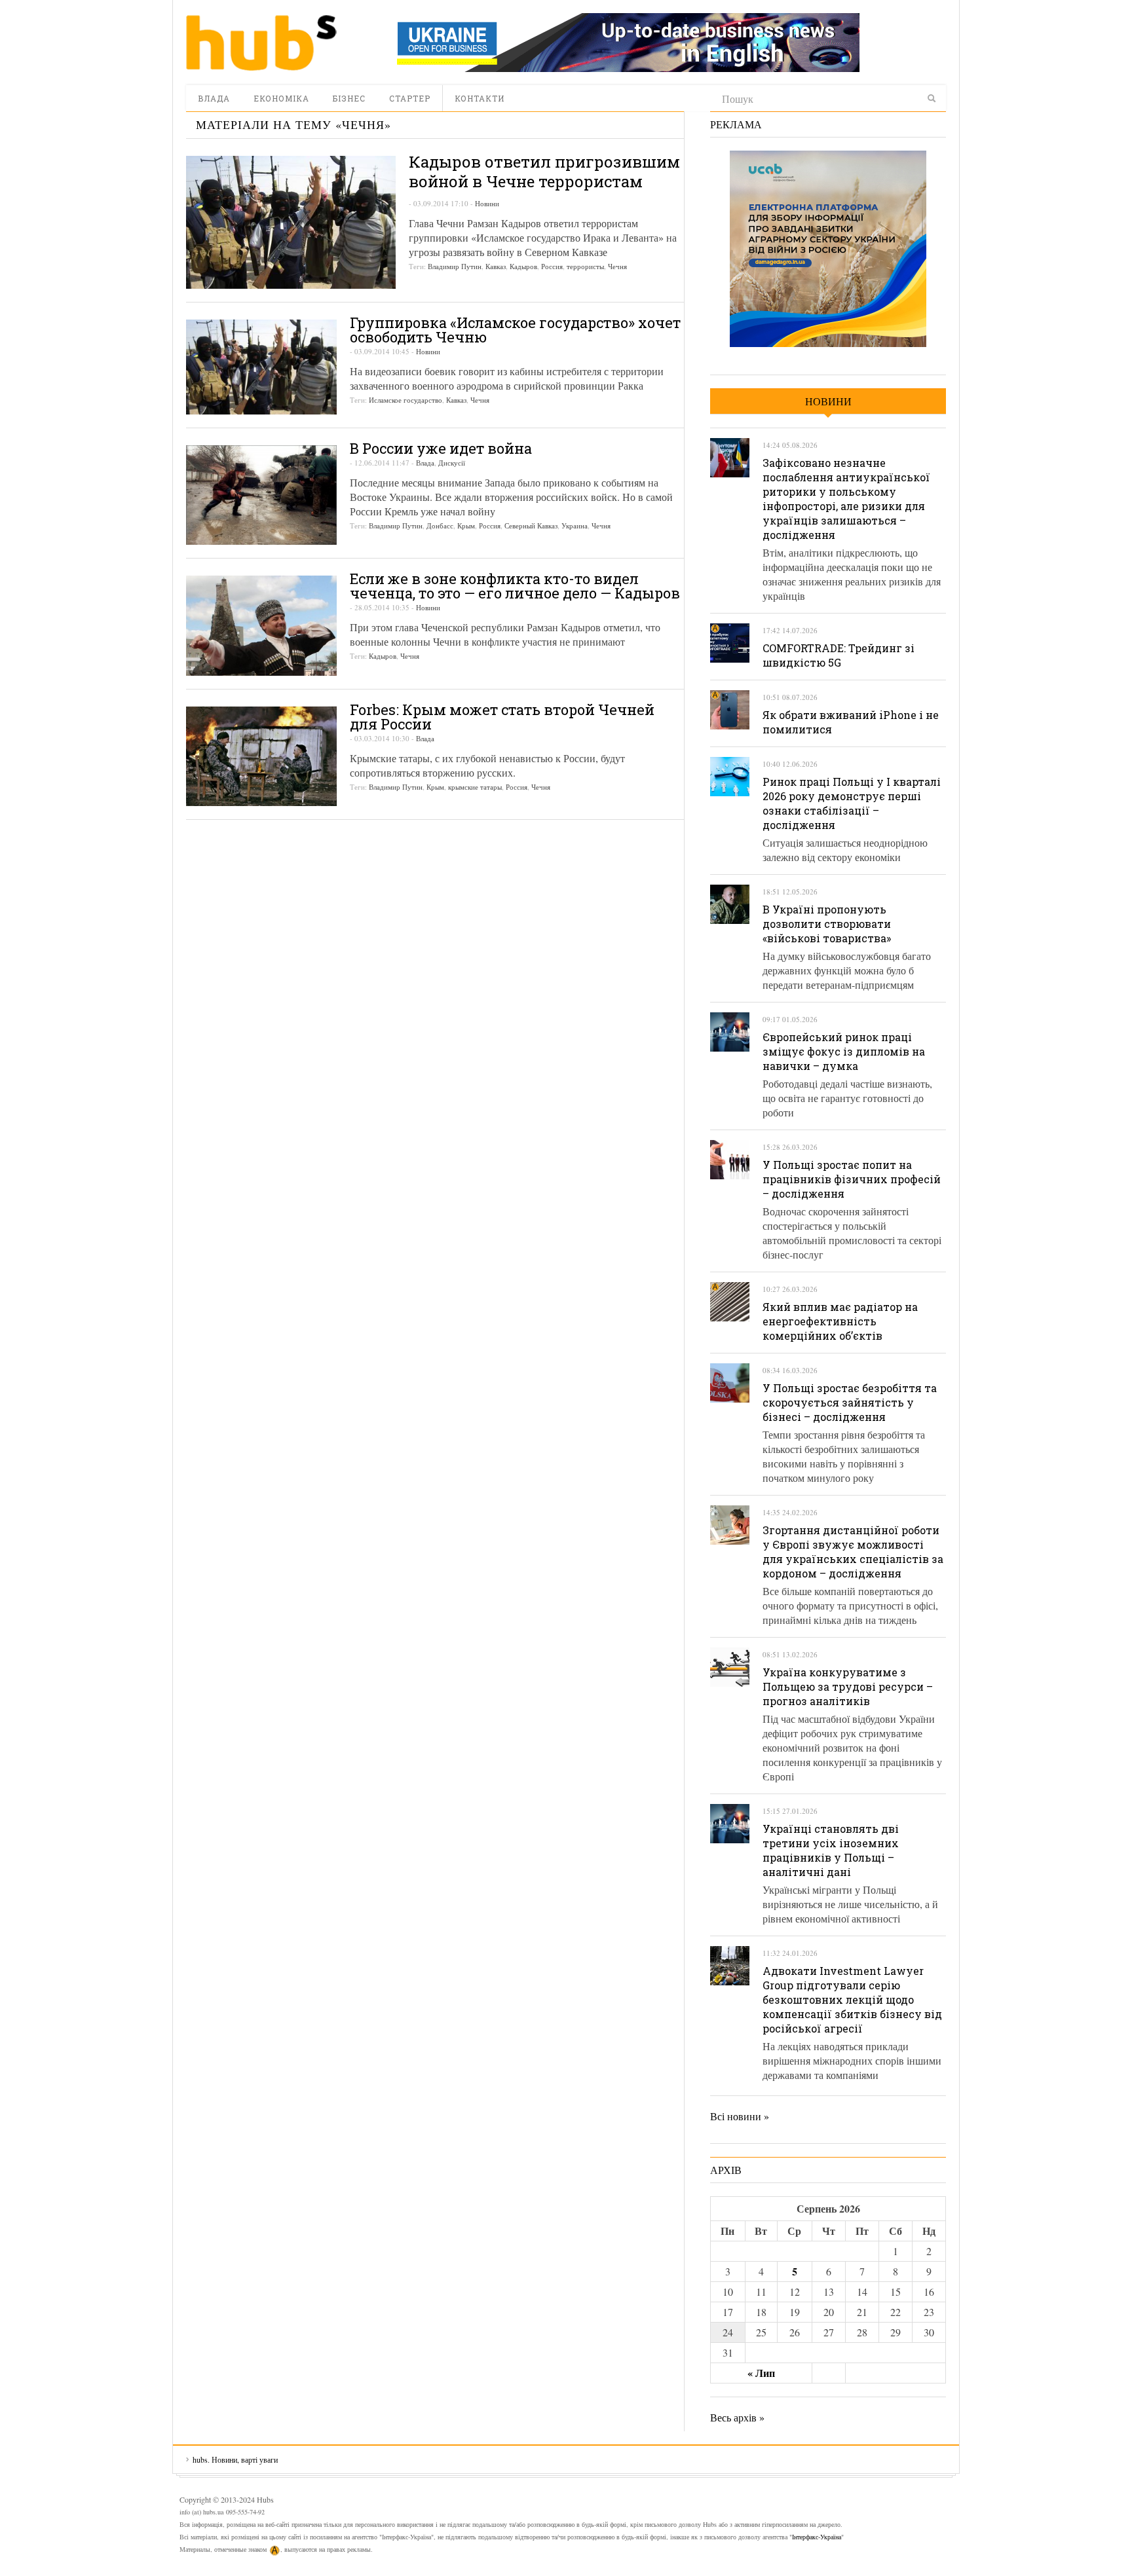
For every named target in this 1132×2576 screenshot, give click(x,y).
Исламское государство (406, 400)
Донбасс (440, 525)
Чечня (617, 266)
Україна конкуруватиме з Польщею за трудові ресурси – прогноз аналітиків (848, 1686)
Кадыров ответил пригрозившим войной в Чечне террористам (544, 172)
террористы (585, 266)
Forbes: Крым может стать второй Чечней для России (502, 717)
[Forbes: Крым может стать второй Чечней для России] (261, 756)
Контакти (480, 98)
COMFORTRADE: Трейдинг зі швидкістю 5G (839, 655)
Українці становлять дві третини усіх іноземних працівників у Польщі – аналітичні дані (831, 1850)
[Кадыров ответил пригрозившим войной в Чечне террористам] (291, 222)
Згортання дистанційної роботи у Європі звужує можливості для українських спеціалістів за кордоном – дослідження (853, 1552)
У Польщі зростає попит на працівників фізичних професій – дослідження (852, 1179)
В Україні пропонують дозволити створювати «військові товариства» (827, 924)
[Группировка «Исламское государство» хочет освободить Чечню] (261, 367)
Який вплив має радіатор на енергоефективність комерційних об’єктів (840, 1321)
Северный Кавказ (531, 525)
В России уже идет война (441, 448)
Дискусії (452, 463)
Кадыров (523, 266)
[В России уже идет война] (261, 495)
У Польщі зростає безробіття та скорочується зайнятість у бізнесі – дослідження (850, 1402)
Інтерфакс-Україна (817, 2537)
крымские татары (475, 787)
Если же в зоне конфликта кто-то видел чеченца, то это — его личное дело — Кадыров (515, 586)
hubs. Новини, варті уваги (261, 43)
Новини (487, 203)
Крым (466, 525)
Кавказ (496, 266)
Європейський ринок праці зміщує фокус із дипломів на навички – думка (844, 1051)
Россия (552, 266)
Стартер (410, 98)
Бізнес (349, 98)
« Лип (761, 2373)
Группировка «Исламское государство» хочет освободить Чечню (515, 330)
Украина (575, 525)
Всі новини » (740, 2116)
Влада (214, 98)
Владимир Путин (455, 266)
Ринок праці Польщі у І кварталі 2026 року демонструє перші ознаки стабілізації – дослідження (852, 803)
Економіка (281, 98)
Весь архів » (737, 2417)
